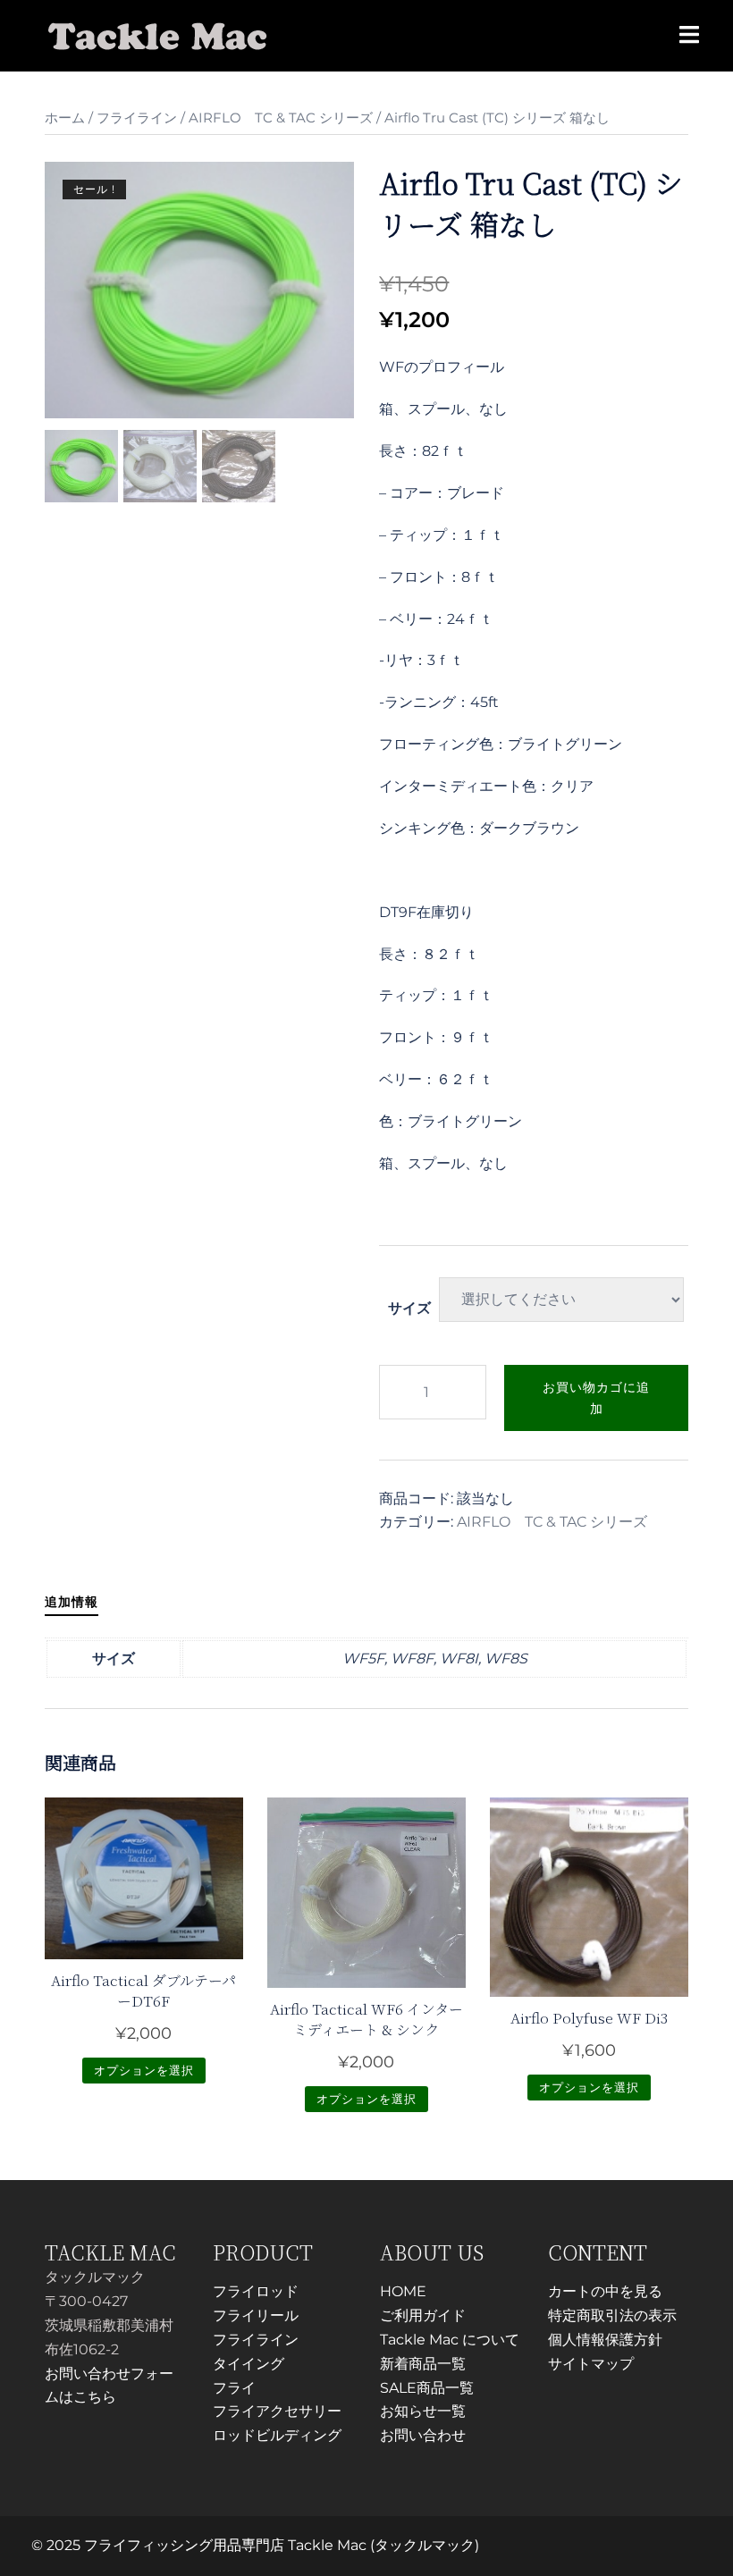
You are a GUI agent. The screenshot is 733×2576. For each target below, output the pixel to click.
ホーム (65, 118)
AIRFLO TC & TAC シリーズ (281, 118)
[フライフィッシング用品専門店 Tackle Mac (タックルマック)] (158, 34)
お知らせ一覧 (423, 2411)
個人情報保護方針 (605, 2340)
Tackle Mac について (450, 2340)
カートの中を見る (605, 2291)
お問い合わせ (423, 2435)
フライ (234, 2388)
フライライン (137, 118)
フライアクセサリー (277, 2411)
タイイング (249, 2364)
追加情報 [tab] (72, 1602)
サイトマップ (591, 2364)
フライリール (256, 2315)
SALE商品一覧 (427, 2388)
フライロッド (256, 2291)
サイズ (409, 1308)
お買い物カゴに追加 (596, 1398)
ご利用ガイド (423, 2315)
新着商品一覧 (423, 2364)
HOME (403, 2291)
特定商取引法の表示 (612, 2315)
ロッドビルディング (277, 2435)
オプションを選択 (144, 2070)
